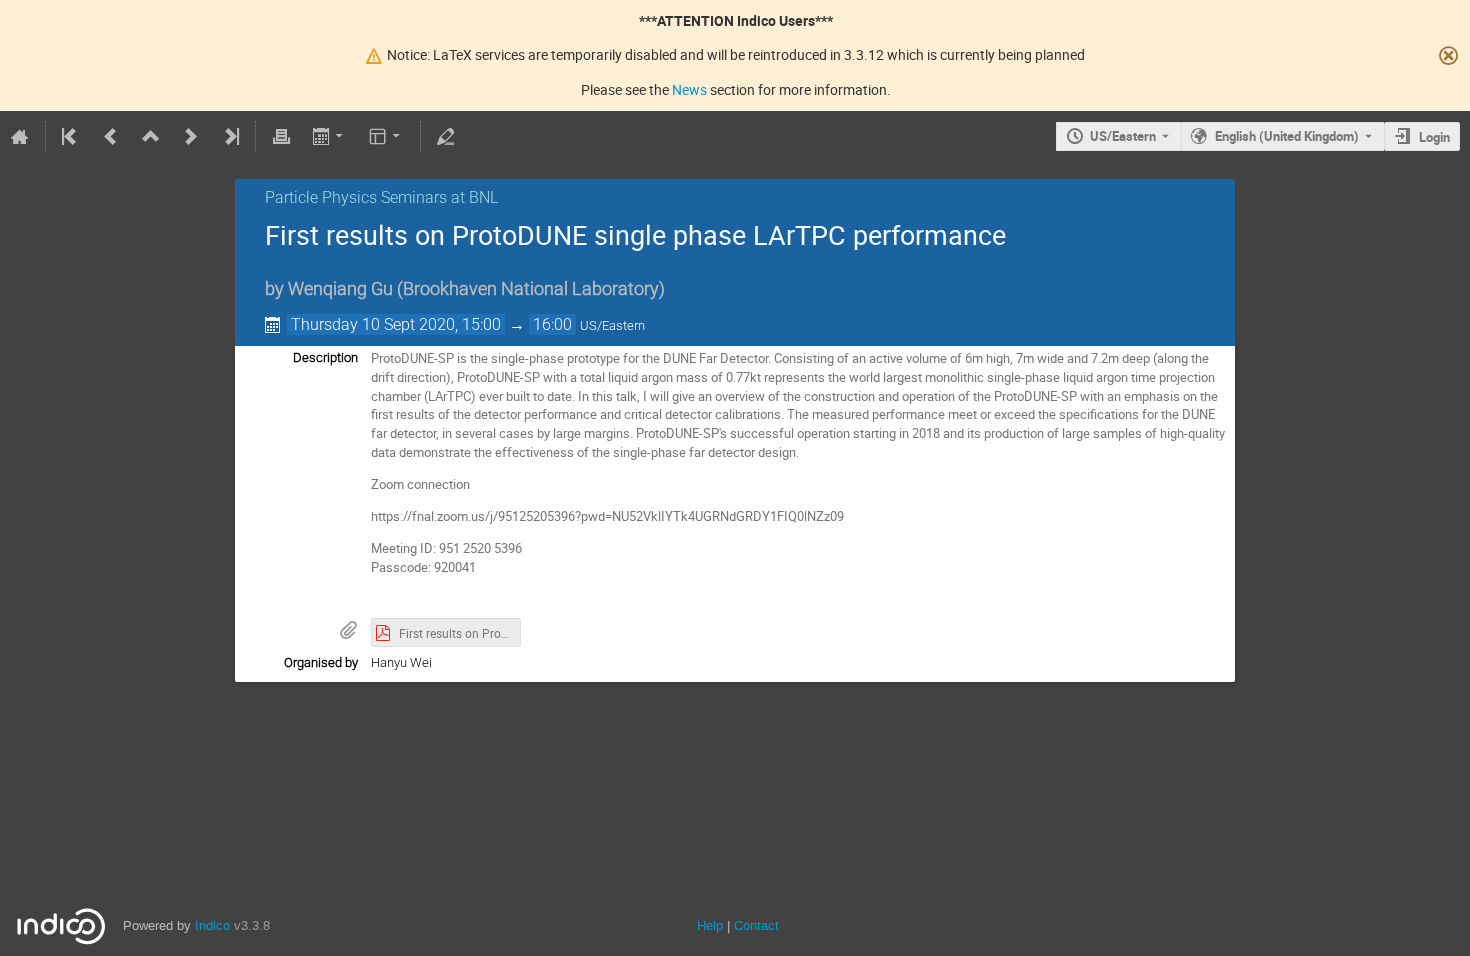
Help (710, 925)
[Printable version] (281, 136)
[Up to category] (151, 136)
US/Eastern (1123, 136)
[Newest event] (230, 136)
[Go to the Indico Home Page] (20, 136)
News (689, 89)
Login (1434, 137)
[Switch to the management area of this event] (446, 136)
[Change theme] (386, 136)
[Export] (329, 136)
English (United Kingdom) (1287, 136)
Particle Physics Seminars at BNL (381, 197)
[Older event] (111, 136)
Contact (756, 925)
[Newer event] (191, 136)
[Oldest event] (71, 136)
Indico (212, 925)
